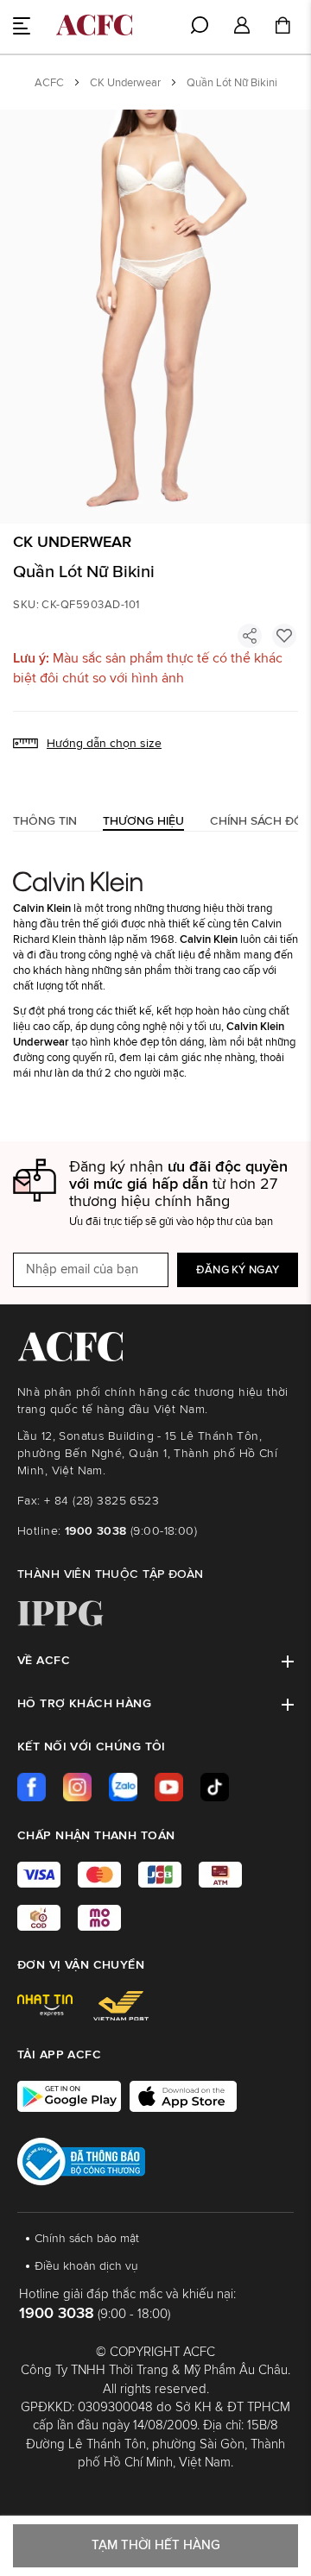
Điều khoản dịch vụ (86, 2266)
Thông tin (45, 821)
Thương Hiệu (143, 821)
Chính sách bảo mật (87, 2239)
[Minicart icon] (282, 28)
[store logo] (94, 25)
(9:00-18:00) (131, 1531)
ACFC (49, 83)
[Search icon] (200, 25)
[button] (242, 26)
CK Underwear (125, 83)
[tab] (45, 821)
